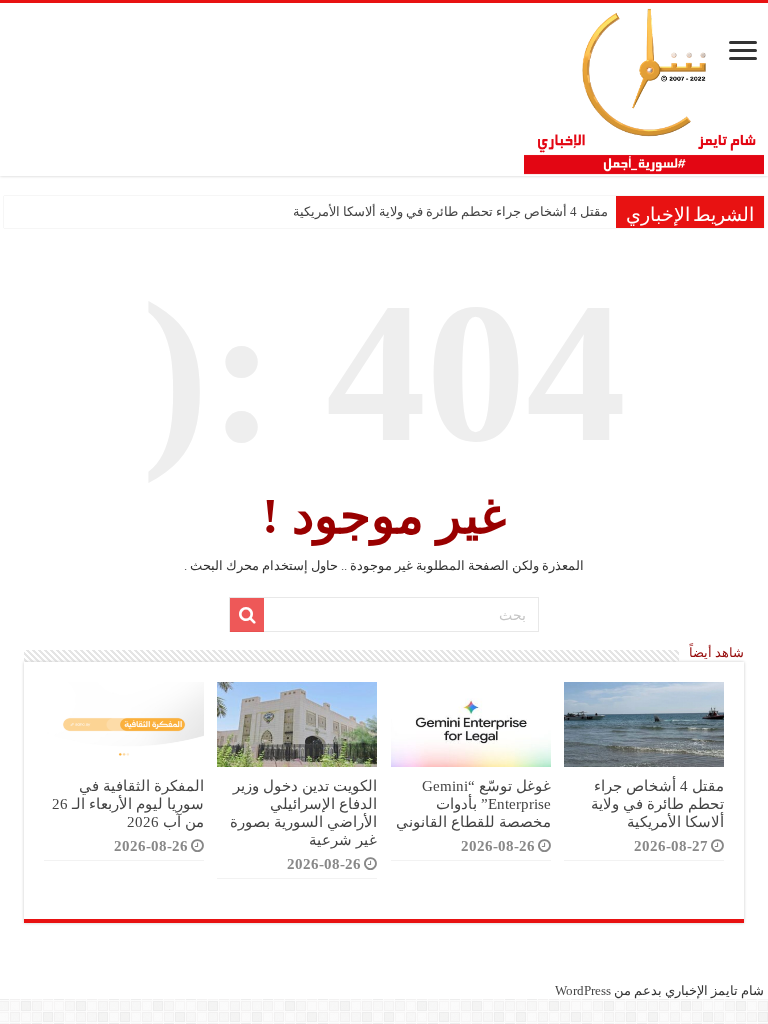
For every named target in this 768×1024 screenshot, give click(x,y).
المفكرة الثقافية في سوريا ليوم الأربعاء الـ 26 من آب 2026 (128, 803)
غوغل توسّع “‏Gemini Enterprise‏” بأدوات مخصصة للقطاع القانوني (473, 803)
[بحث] (247, 615)
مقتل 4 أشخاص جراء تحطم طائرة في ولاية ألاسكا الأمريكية (450, 211)
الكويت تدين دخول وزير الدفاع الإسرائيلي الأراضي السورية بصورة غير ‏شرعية (303, 812)
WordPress (583, 990)
